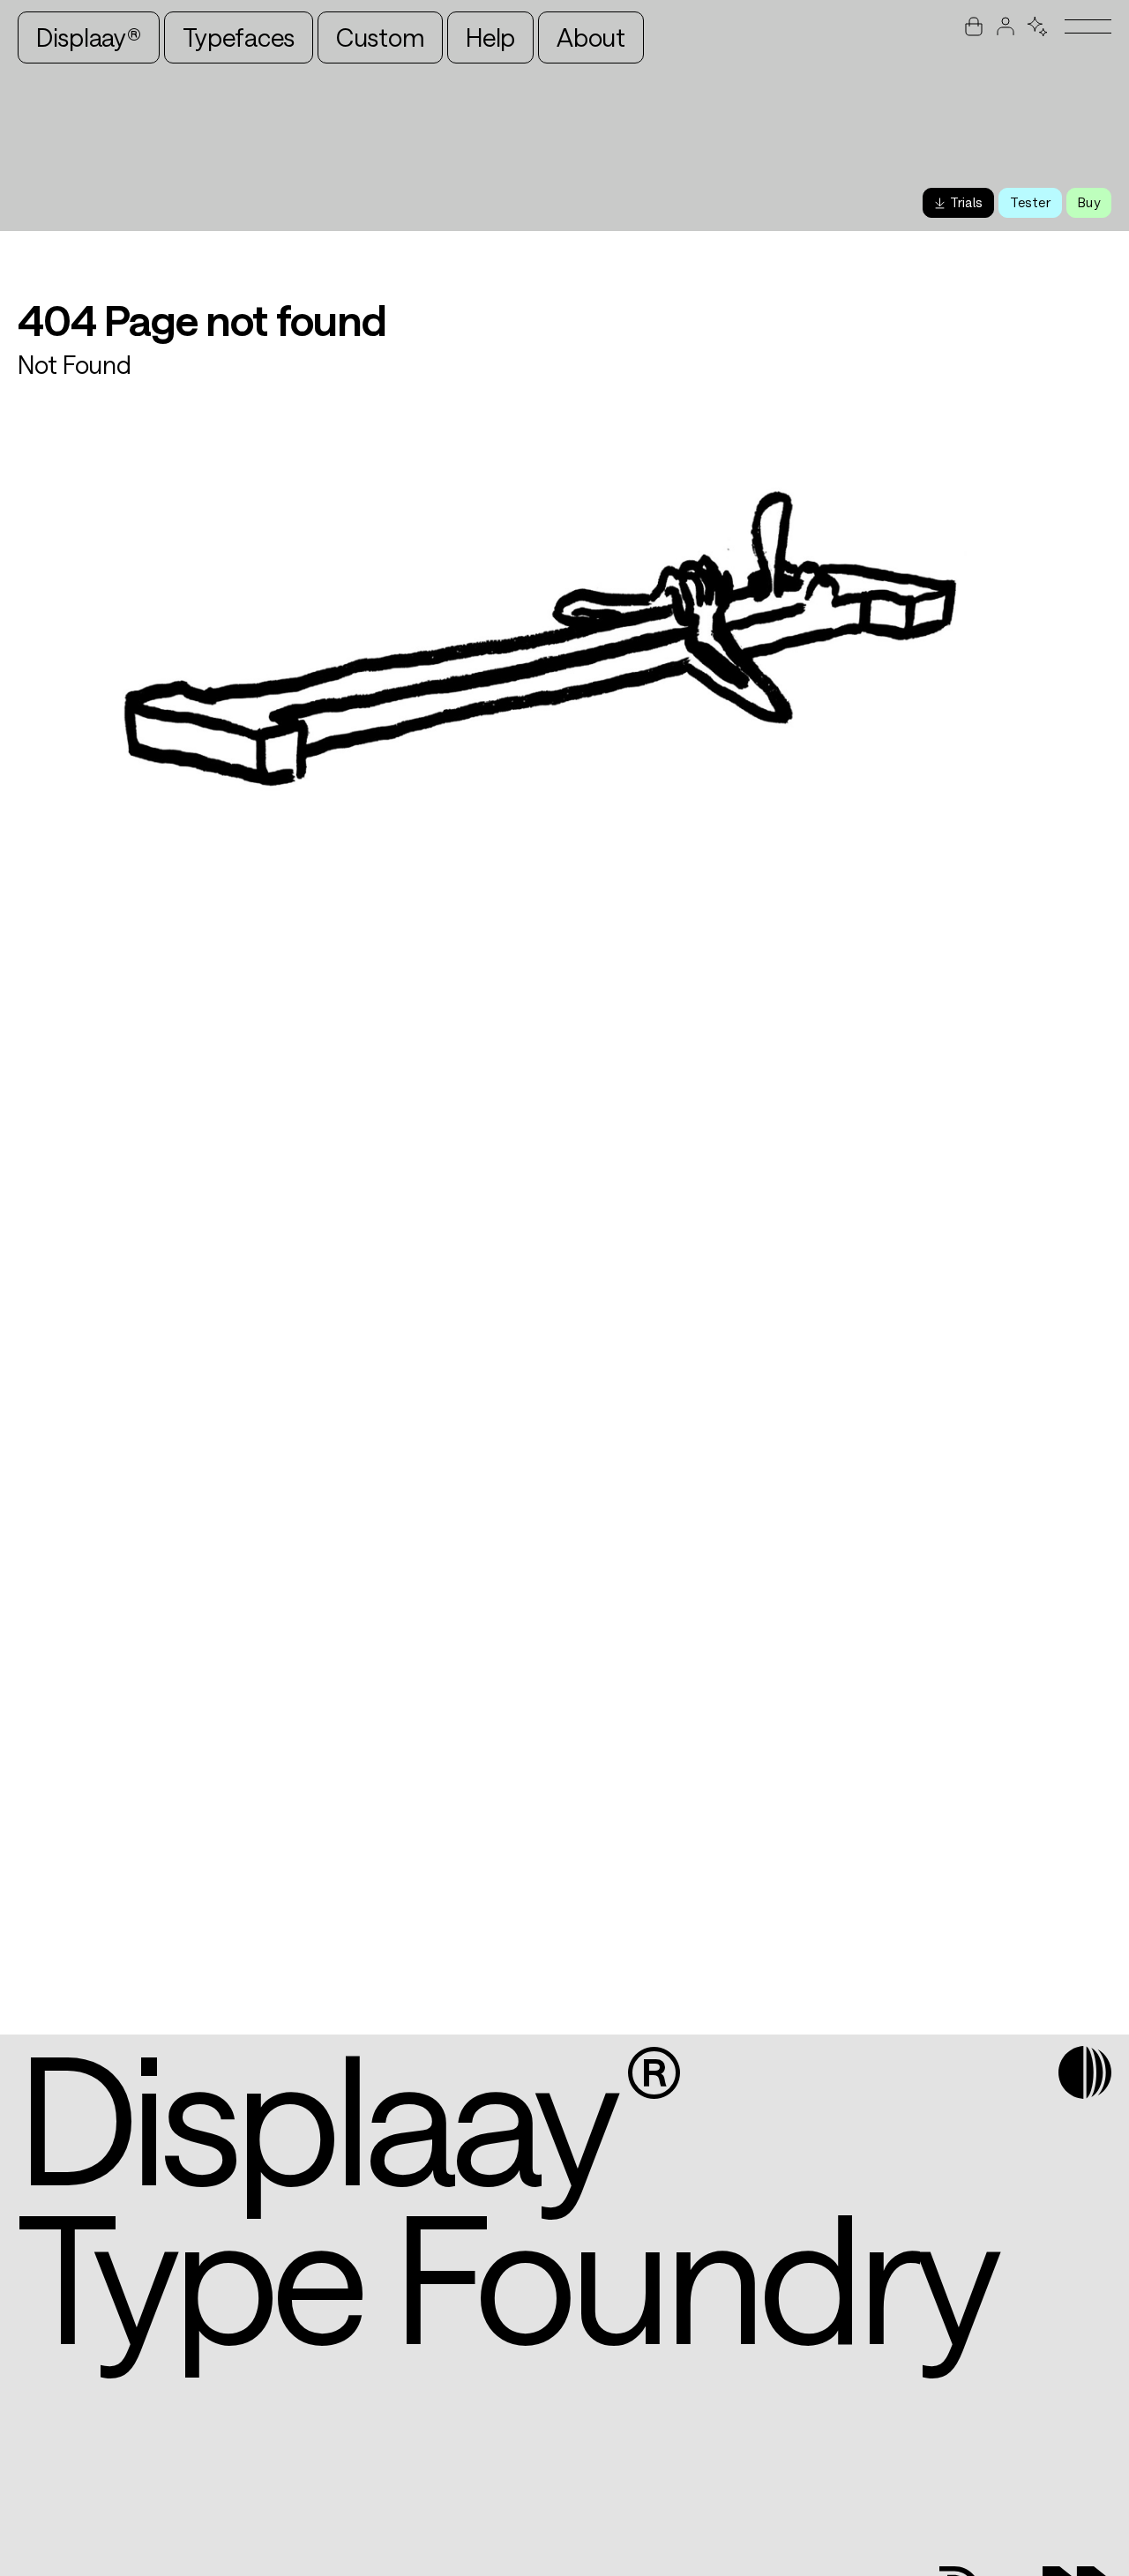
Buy (1089, 202)
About (591, 37)
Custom (380, 37)
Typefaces (238, 37)
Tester (1030, 202)
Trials (966, 202)
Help (490, 37)
